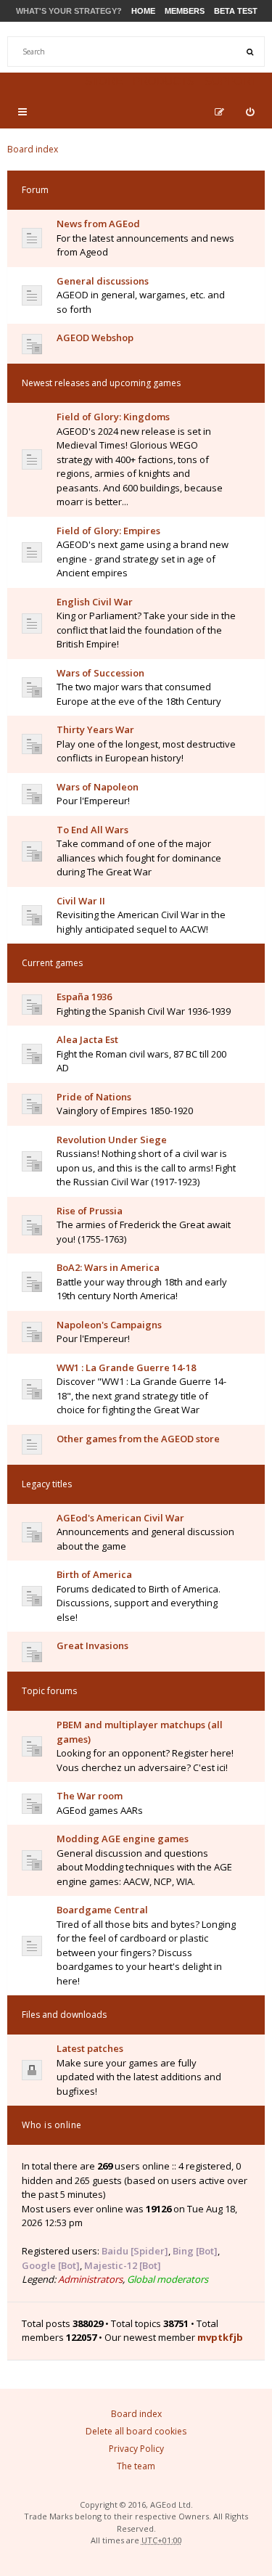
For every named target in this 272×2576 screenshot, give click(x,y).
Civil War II (81, 901)
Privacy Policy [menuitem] (136, 2449)
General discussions (103, 281)
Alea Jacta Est (87, 1039)
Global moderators (168, 2279)
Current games (52, 963)
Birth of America (94, 1574)
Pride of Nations (94, 1097)
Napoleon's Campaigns (109, 1325)
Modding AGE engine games (123, 1839)
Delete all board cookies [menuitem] (136, 2431)
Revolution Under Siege (112, 1140)
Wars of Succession (100, 673)
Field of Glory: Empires (108, 531)
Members (185, 11)
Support (231, 81)
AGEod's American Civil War (120, 1518)
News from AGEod (98, 224)
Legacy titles (47, 1484)
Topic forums (49, 1691)
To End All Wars (92, 830)
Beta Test (236, 11)
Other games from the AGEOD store (138, 1439)
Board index (33, 149)
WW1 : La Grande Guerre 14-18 (126, 1367)
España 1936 (84, 997)
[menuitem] (250, 112)
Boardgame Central (102, 1910)
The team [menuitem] (136, 2466)
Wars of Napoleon (98, 787)
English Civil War (95, 602)
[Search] (250, 52)
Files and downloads (64, 2015)
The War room (90, 1796)
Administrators (90, 2279)
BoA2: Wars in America (108, 1267)
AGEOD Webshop (95, 338)
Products (164, 81)
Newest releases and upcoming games (101, 383)
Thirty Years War (95, 729)
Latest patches (90, 2048)
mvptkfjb (220, 2337)
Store (104, 81)
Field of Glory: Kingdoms (113, 417)
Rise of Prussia (90, 1211)
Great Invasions (92, 1645)
